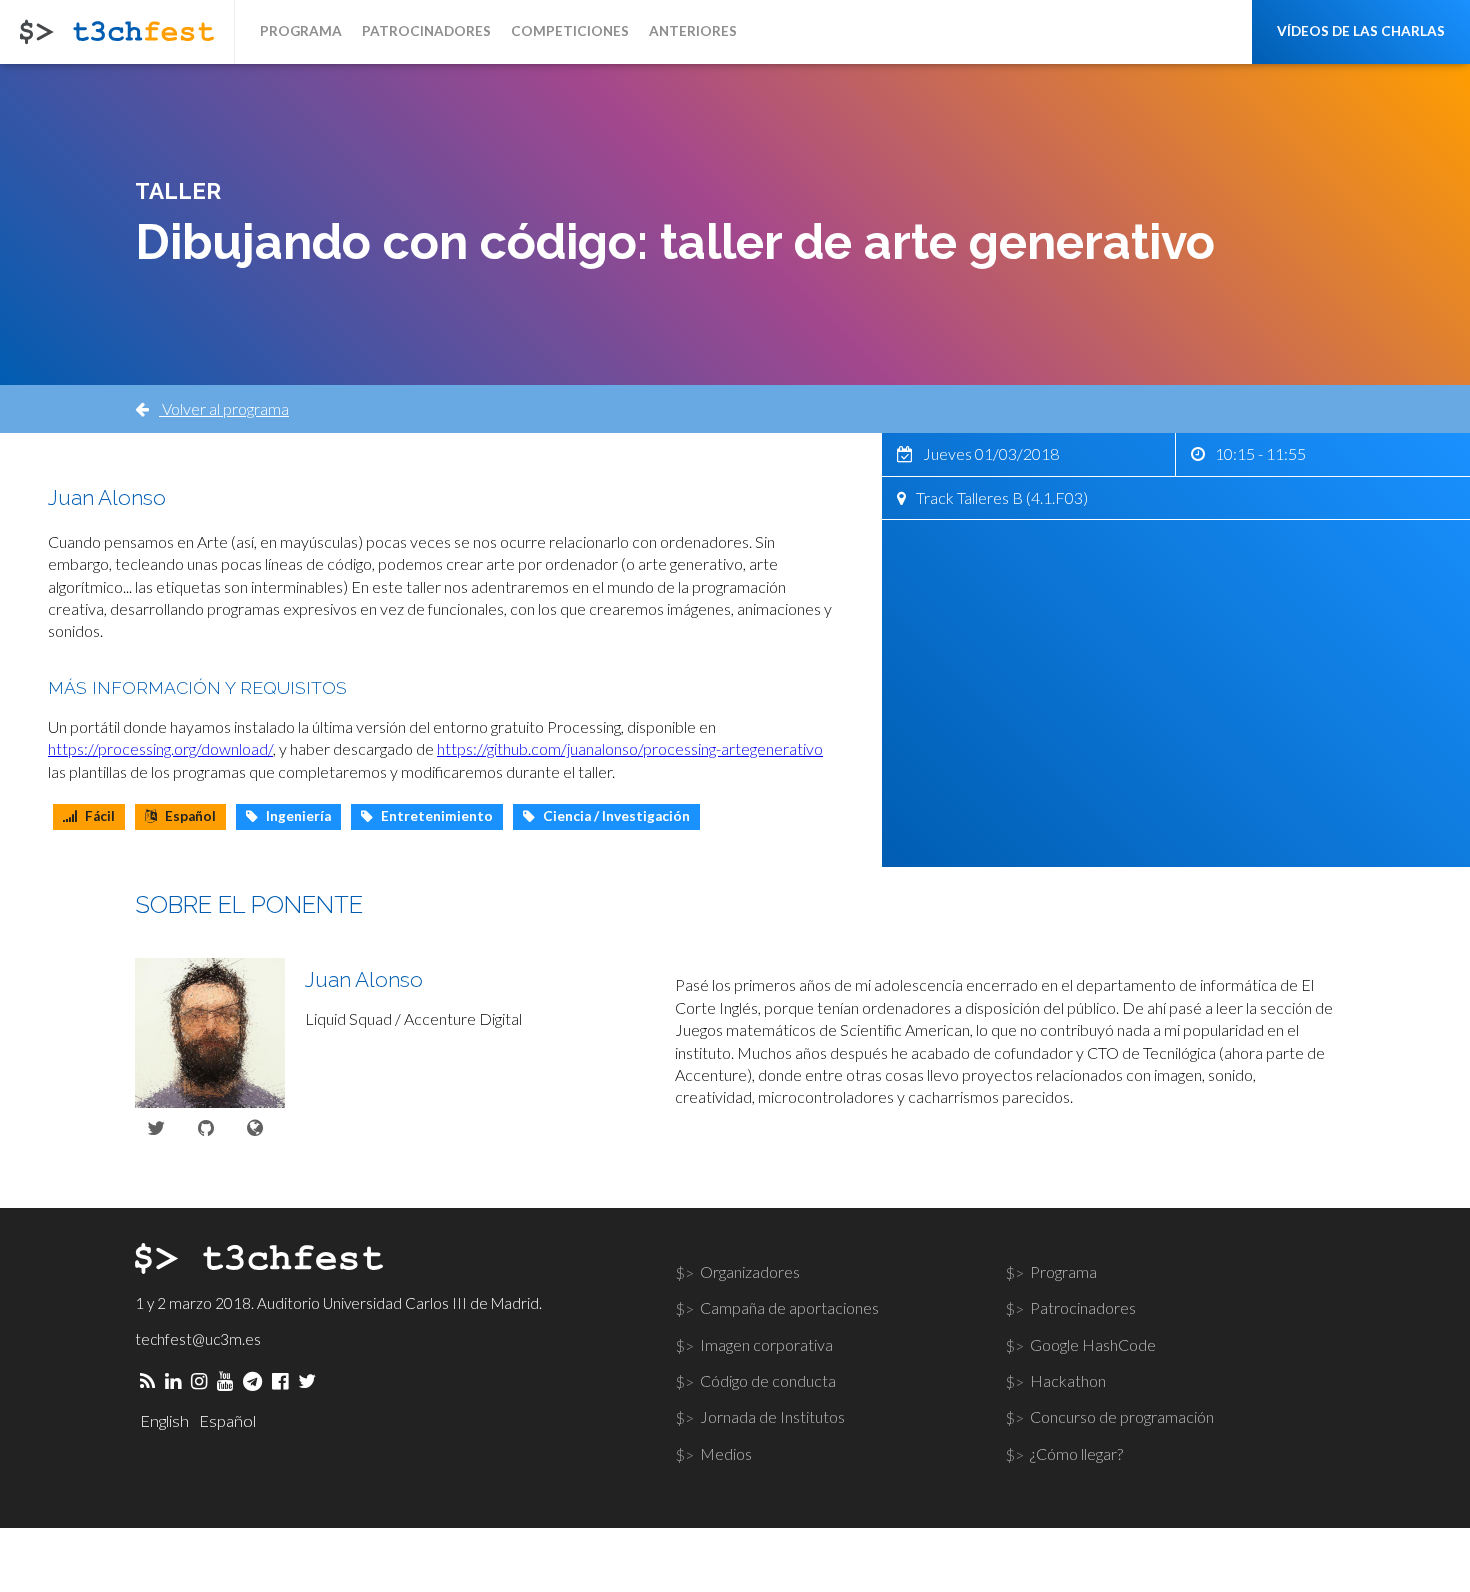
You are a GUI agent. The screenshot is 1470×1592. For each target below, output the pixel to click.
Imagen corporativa (766, 1344)
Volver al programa (224, 408)
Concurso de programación (1122, 1416)
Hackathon (1068, 1380)
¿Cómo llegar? (1076, 1453)
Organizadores (750, 1271)
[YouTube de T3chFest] (225, 1380)
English (164, 1420)
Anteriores (693, 31)
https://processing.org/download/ (160, 748)
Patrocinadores (426, 31)
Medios (726, 1453)
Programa (301, 31)
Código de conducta (768, 1380)
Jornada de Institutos (772, 1416)
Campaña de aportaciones (789, 1307)
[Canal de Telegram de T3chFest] (252, 1380)
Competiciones (570, 31)
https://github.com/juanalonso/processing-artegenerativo (630, 748)
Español (227, 1420)
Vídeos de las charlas (1361, 31)
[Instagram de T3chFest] (199, 1380)
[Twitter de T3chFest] (307, 1380)
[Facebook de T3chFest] (280, 1380)
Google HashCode (1093, 1344)
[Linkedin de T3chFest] (173, 1380)
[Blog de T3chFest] (147, 1380)
